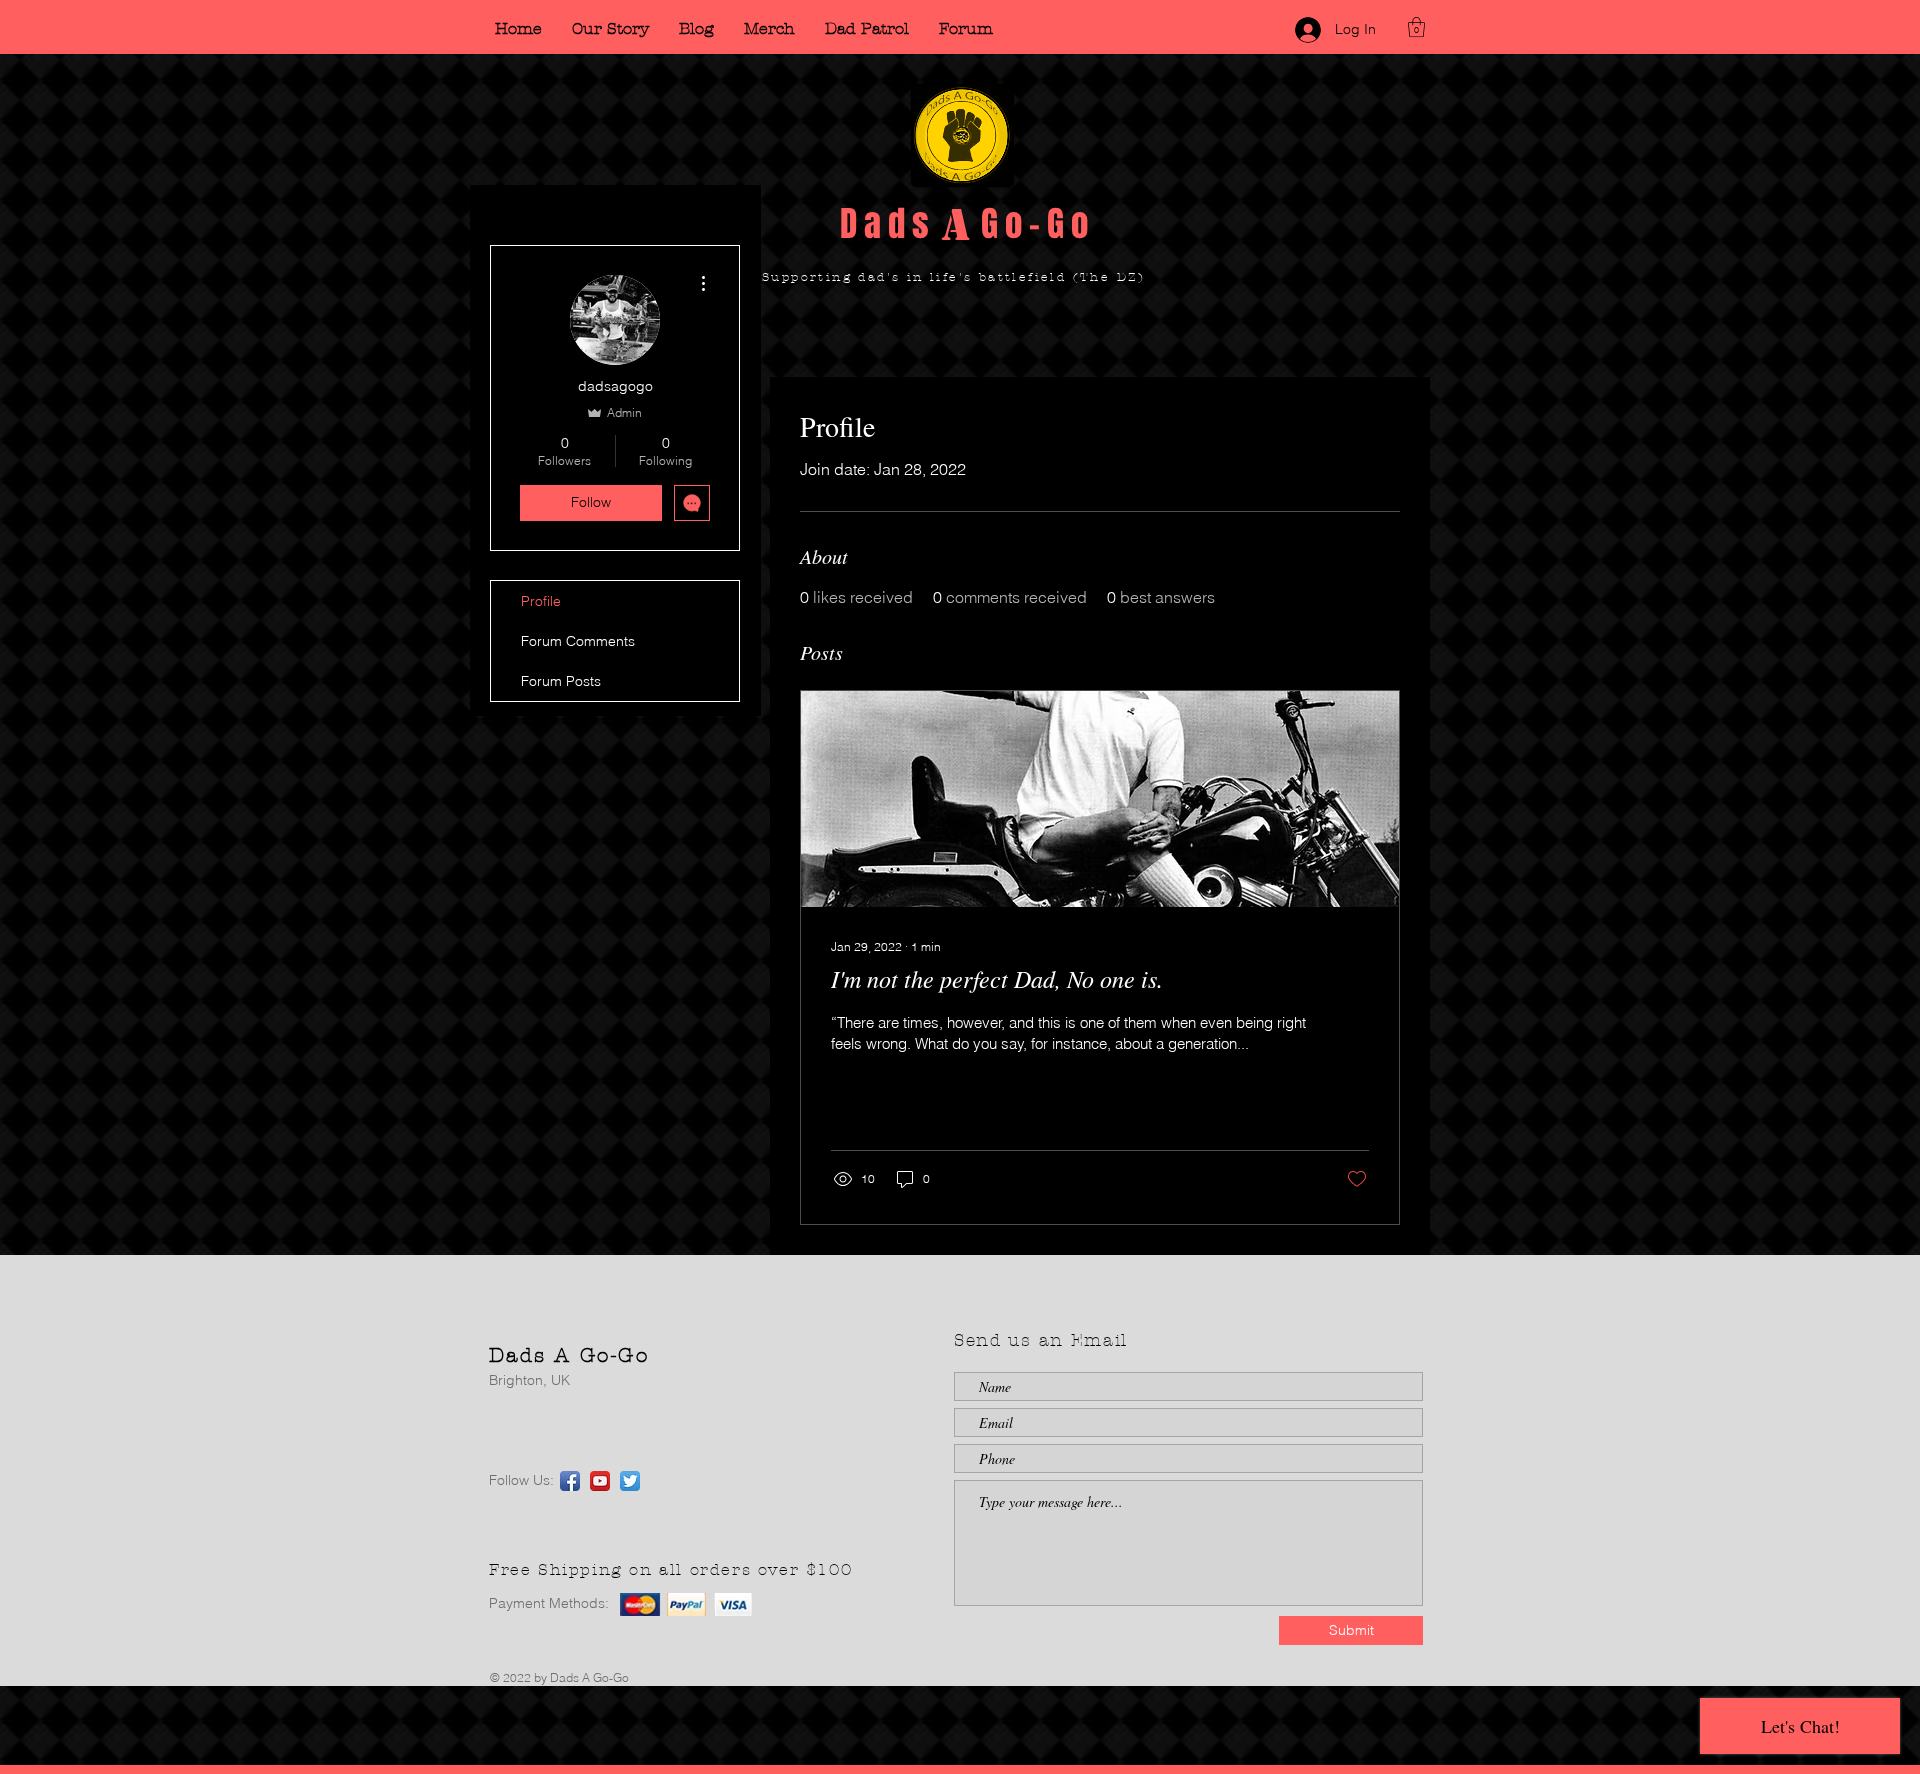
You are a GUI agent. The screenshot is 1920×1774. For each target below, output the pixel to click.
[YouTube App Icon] (600, 1481)
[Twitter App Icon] (630, 1481)
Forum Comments (578, 641)
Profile (541, 601)
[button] (1416, 27)
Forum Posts (561, 681)
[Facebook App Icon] (570, 1481)
